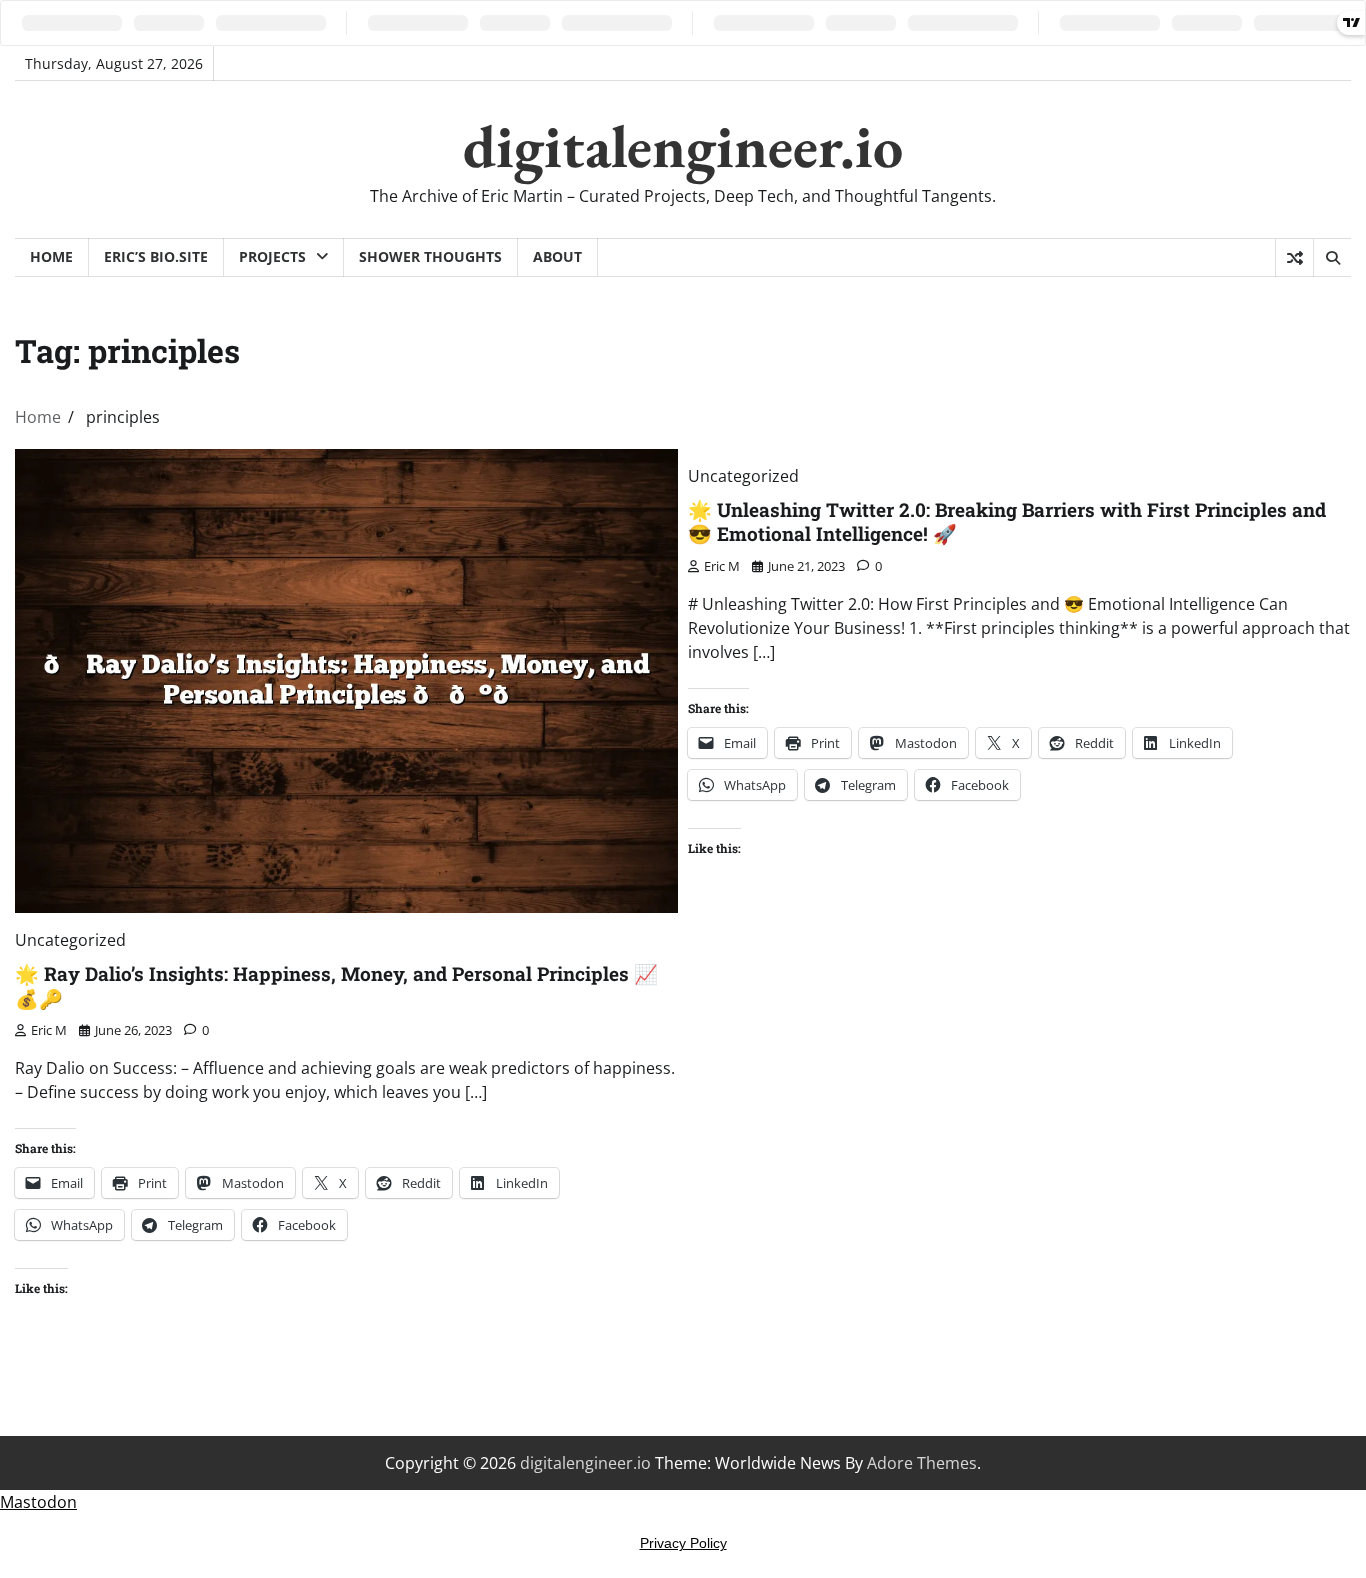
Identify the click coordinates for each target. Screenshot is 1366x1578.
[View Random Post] (1294, 258)
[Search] (1332, 258)
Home (51, 256)
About (557, 256)
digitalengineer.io (683, 146)
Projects (272, 256)
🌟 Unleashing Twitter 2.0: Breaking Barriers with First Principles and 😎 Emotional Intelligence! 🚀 (1007, 522)
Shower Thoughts (430, 256)
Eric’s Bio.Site (156, 256)
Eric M (49, 1030)
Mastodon (38, 1502)
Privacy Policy (683, 1543)
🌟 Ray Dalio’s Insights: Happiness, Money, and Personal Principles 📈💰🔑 (336, 986)
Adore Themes (922, 1463)
